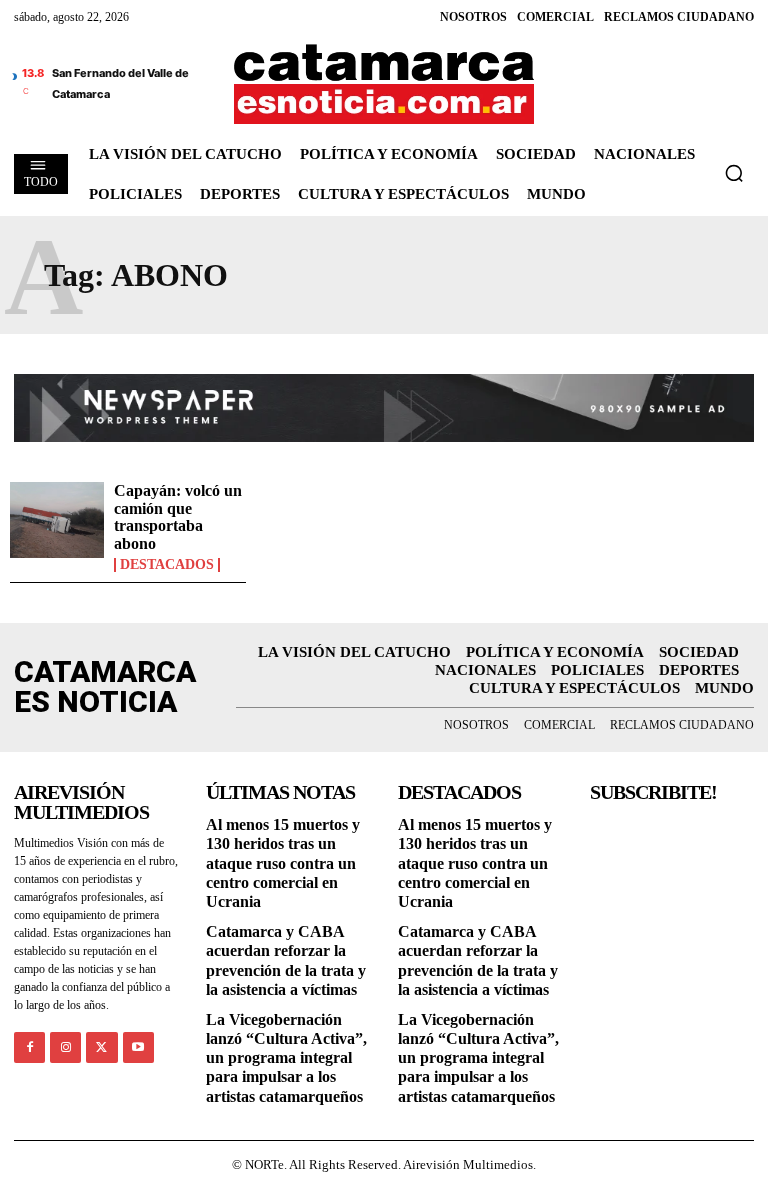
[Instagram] (65, 1047)
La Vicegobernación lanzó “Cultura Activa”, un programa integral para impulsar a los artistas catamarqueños (286, 1058)
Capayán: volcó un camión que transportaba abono (178, 517)
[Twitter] (101, 1047)
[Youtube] (138, 1047)
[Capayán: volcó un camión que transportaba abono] (57, 520)
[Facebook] (29, 1047)
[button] (734, 173)
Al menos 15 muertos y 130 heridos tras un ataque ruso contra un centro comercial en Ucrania (283, 863)
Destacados (167, 565)
